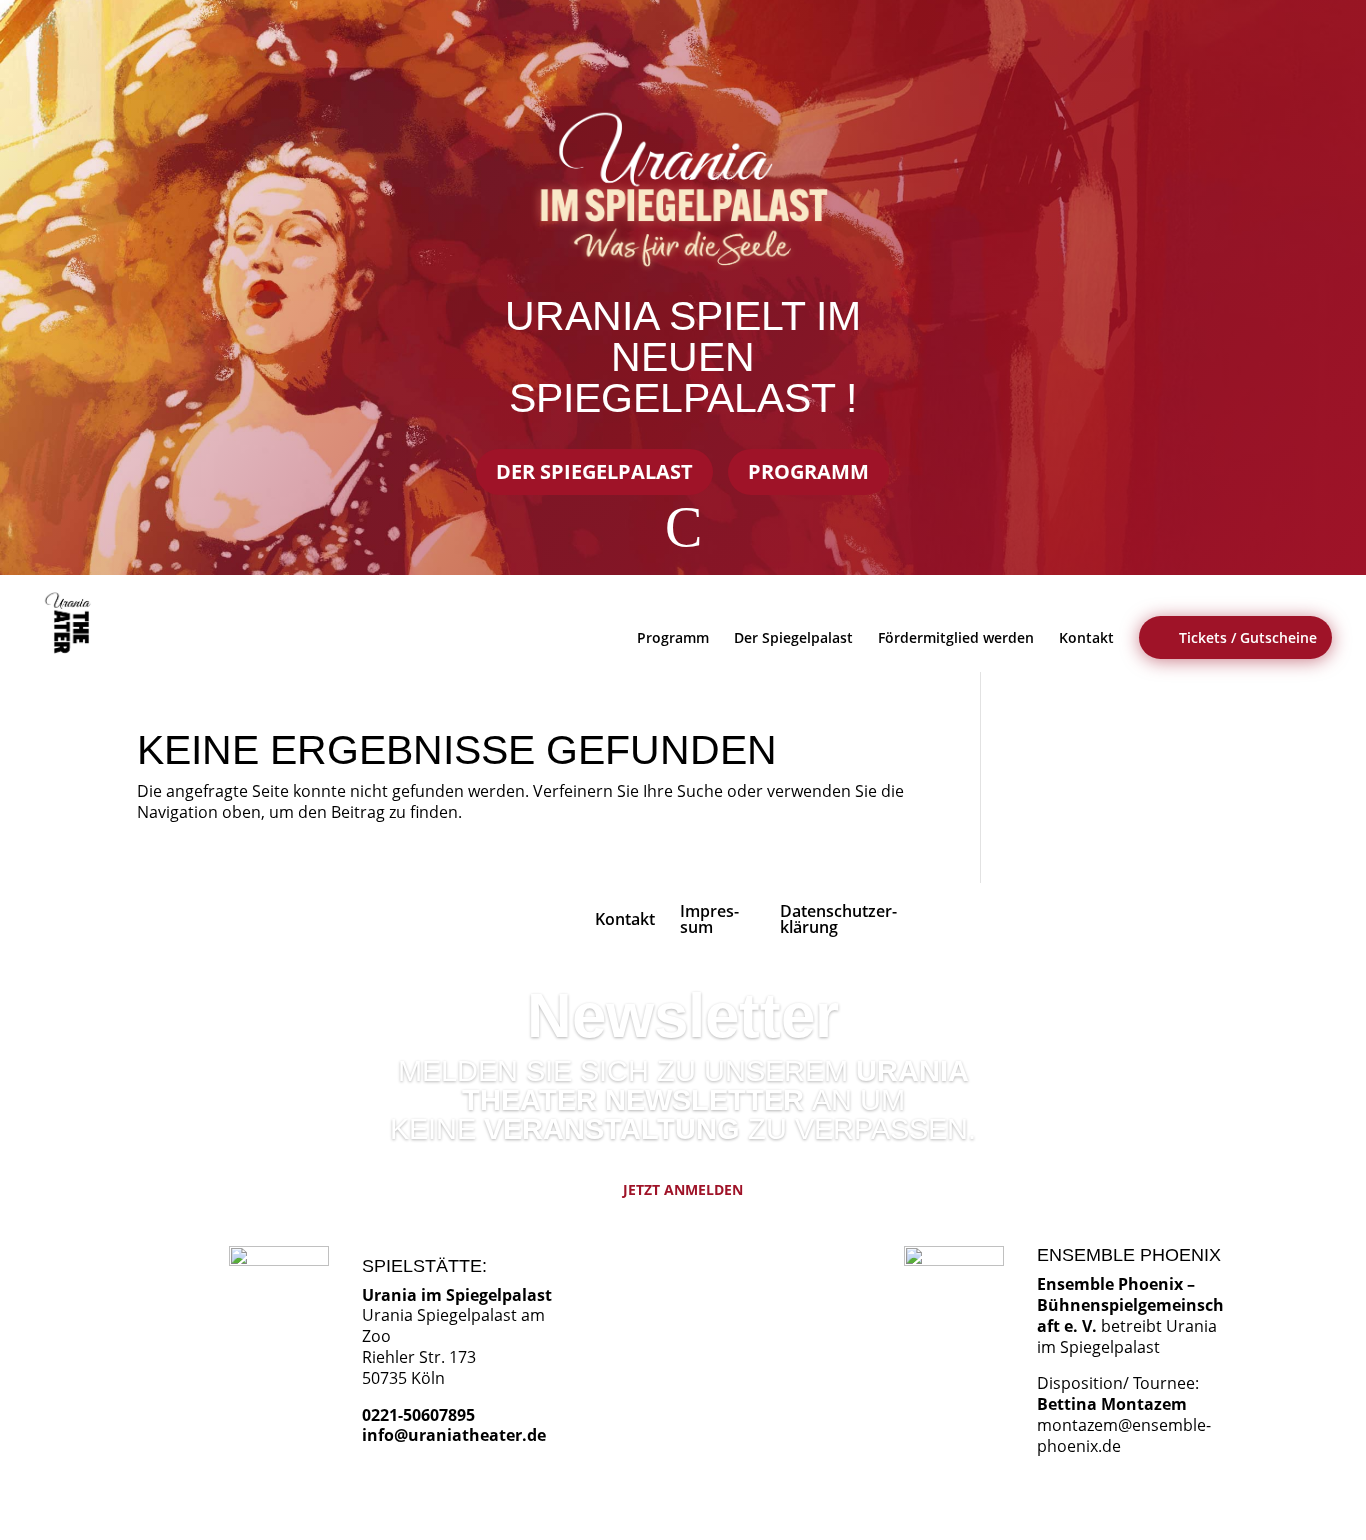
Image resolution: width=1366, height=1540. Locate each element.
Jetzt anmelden (683, 1189)
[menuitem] (71, 623)
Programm (808, 471)
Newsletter (683, 1015)
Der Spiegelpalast (594, 471)
